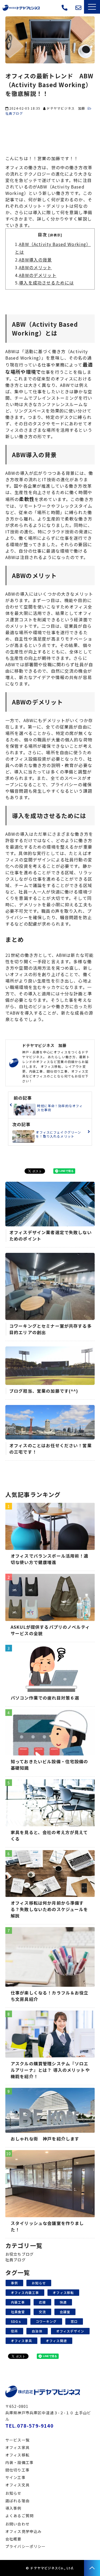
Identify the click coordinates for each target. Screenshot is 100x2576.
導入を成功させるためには (46, 283)
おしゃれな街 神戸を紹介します (45, 2139)
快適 (63, 2302)
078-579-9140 (65, 8)
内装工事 (18, 2302)
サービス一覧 (17, 2440)
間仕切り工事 (17, 2470)
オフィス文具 (17, 2485)
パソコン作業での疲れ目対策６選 (45, 1698)
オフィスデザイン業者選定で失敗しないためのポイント (51, 1235)
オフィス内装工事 (25, 2292)
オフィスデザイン (70, 2331)
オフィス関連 (56, 2341)
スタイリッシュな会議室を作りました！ (47, 2226)
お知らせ (39, 2283)
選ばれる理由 (17, 2501)
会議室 (65, 2312)
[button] (92, 7)
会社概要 (13, 2539)
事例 (14, 2283)
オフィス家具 (21, 2341)
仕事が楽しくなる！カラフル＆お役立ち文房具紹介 (50, 1996)
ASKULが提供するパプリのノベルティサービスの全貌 (50, 1630)
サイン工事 (15, 2477)
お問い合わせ (79, 8)
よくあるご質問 (19, 2516)
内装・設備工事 (19, 2462)
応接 (42, 2302)
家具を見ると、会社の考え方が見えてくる (49, 1835)
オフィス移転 (63, 2292)
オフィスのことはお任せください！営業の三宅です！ (51, 1449)
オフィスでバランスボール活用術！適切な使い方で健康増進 (50, 1559)
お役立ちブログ (19, 2254)
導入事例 (13, 2508)
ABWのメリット (35, 267)
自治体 (37, 2331)
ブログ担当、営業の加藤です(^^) (44, 1391)
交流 (42, 2312)
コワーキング (46, 2321)
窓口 (74, 2321)
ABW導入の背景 (35, 260)
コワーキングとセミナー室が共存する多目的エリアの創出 (51, 1329)
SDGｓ (16, 2321)
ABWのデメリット (38, 275)
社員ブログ (15, 2260)
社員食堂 (18, 2312)
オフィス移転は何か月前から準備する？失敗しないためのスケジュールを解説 (49, 1909)
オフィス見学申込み (72, 10)
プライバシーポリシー (26, 2546)
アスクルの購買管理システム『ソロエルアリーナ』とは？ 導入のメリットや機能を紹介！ (50, 2070)
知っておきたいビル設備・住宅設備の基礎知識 (49, 1765)
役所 (14, 2331)
